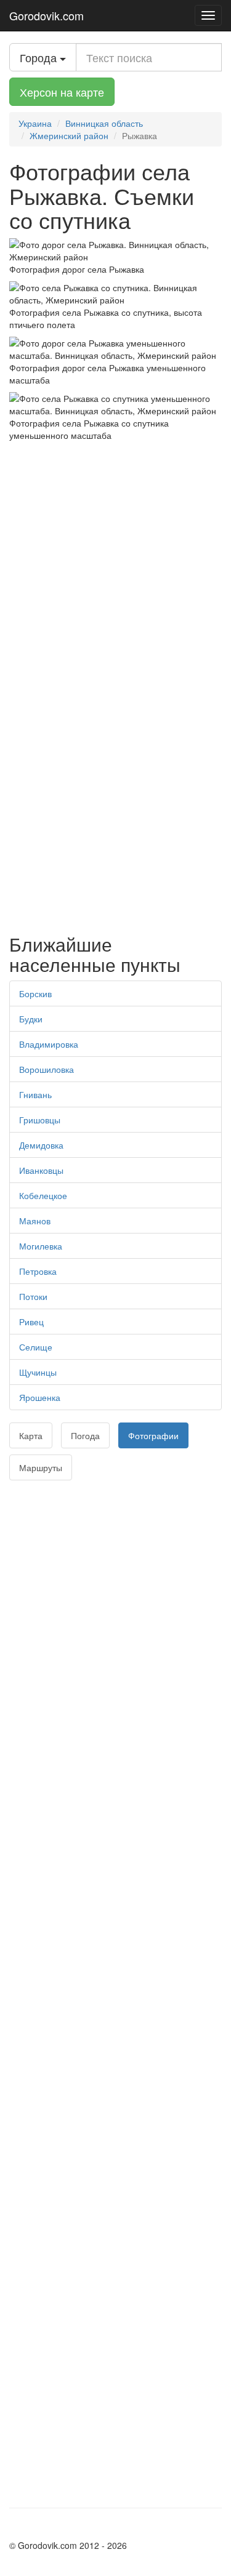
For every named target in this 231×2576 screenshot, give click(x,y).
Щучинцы (38, 1372)
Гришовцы (40, 1120)
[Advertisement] (115, 563)
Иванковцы (41, 1170)
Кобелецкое (43, 1195)
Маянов (35, 1221)
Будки (31, 1019)
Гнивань (35, 1094)
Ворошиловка (47, 1069)
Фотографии (153, 1435)
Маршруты (41, 1467)
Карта (31, 1435)
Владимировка (49, 1044)
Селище (36, 1347)
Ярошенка (40, 1397)
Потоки (33, 1296)
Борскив (35, 993)
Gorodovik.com (47, 15)
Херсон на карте (62, 92)
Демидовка (41, 1145)
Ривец (31, 1322)
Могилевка (41, 1246)
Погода (85, 1435)
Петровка (38, 1271)
